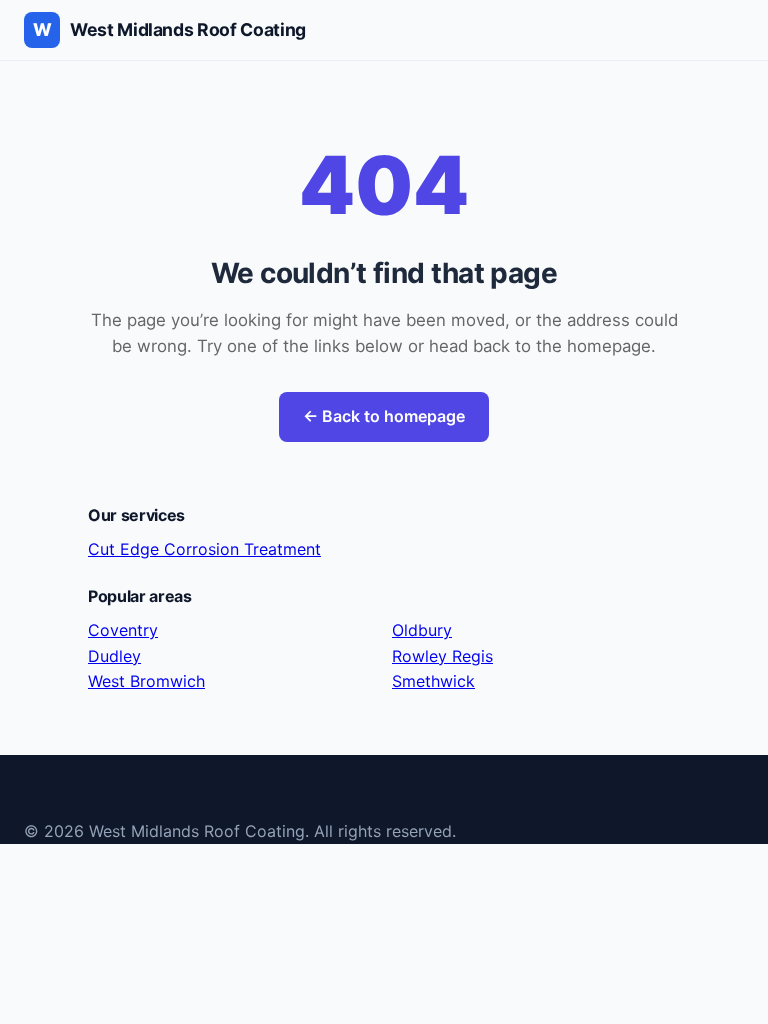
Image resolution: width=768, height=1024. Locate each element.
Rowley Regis (442, 656)
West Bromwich (146, 681)
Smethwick (433, 681)
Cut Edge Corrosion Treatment (204, 549)
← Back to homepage (384, 416)
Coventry (123, 630)
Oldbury (422, 630)
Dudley (114, 656)
